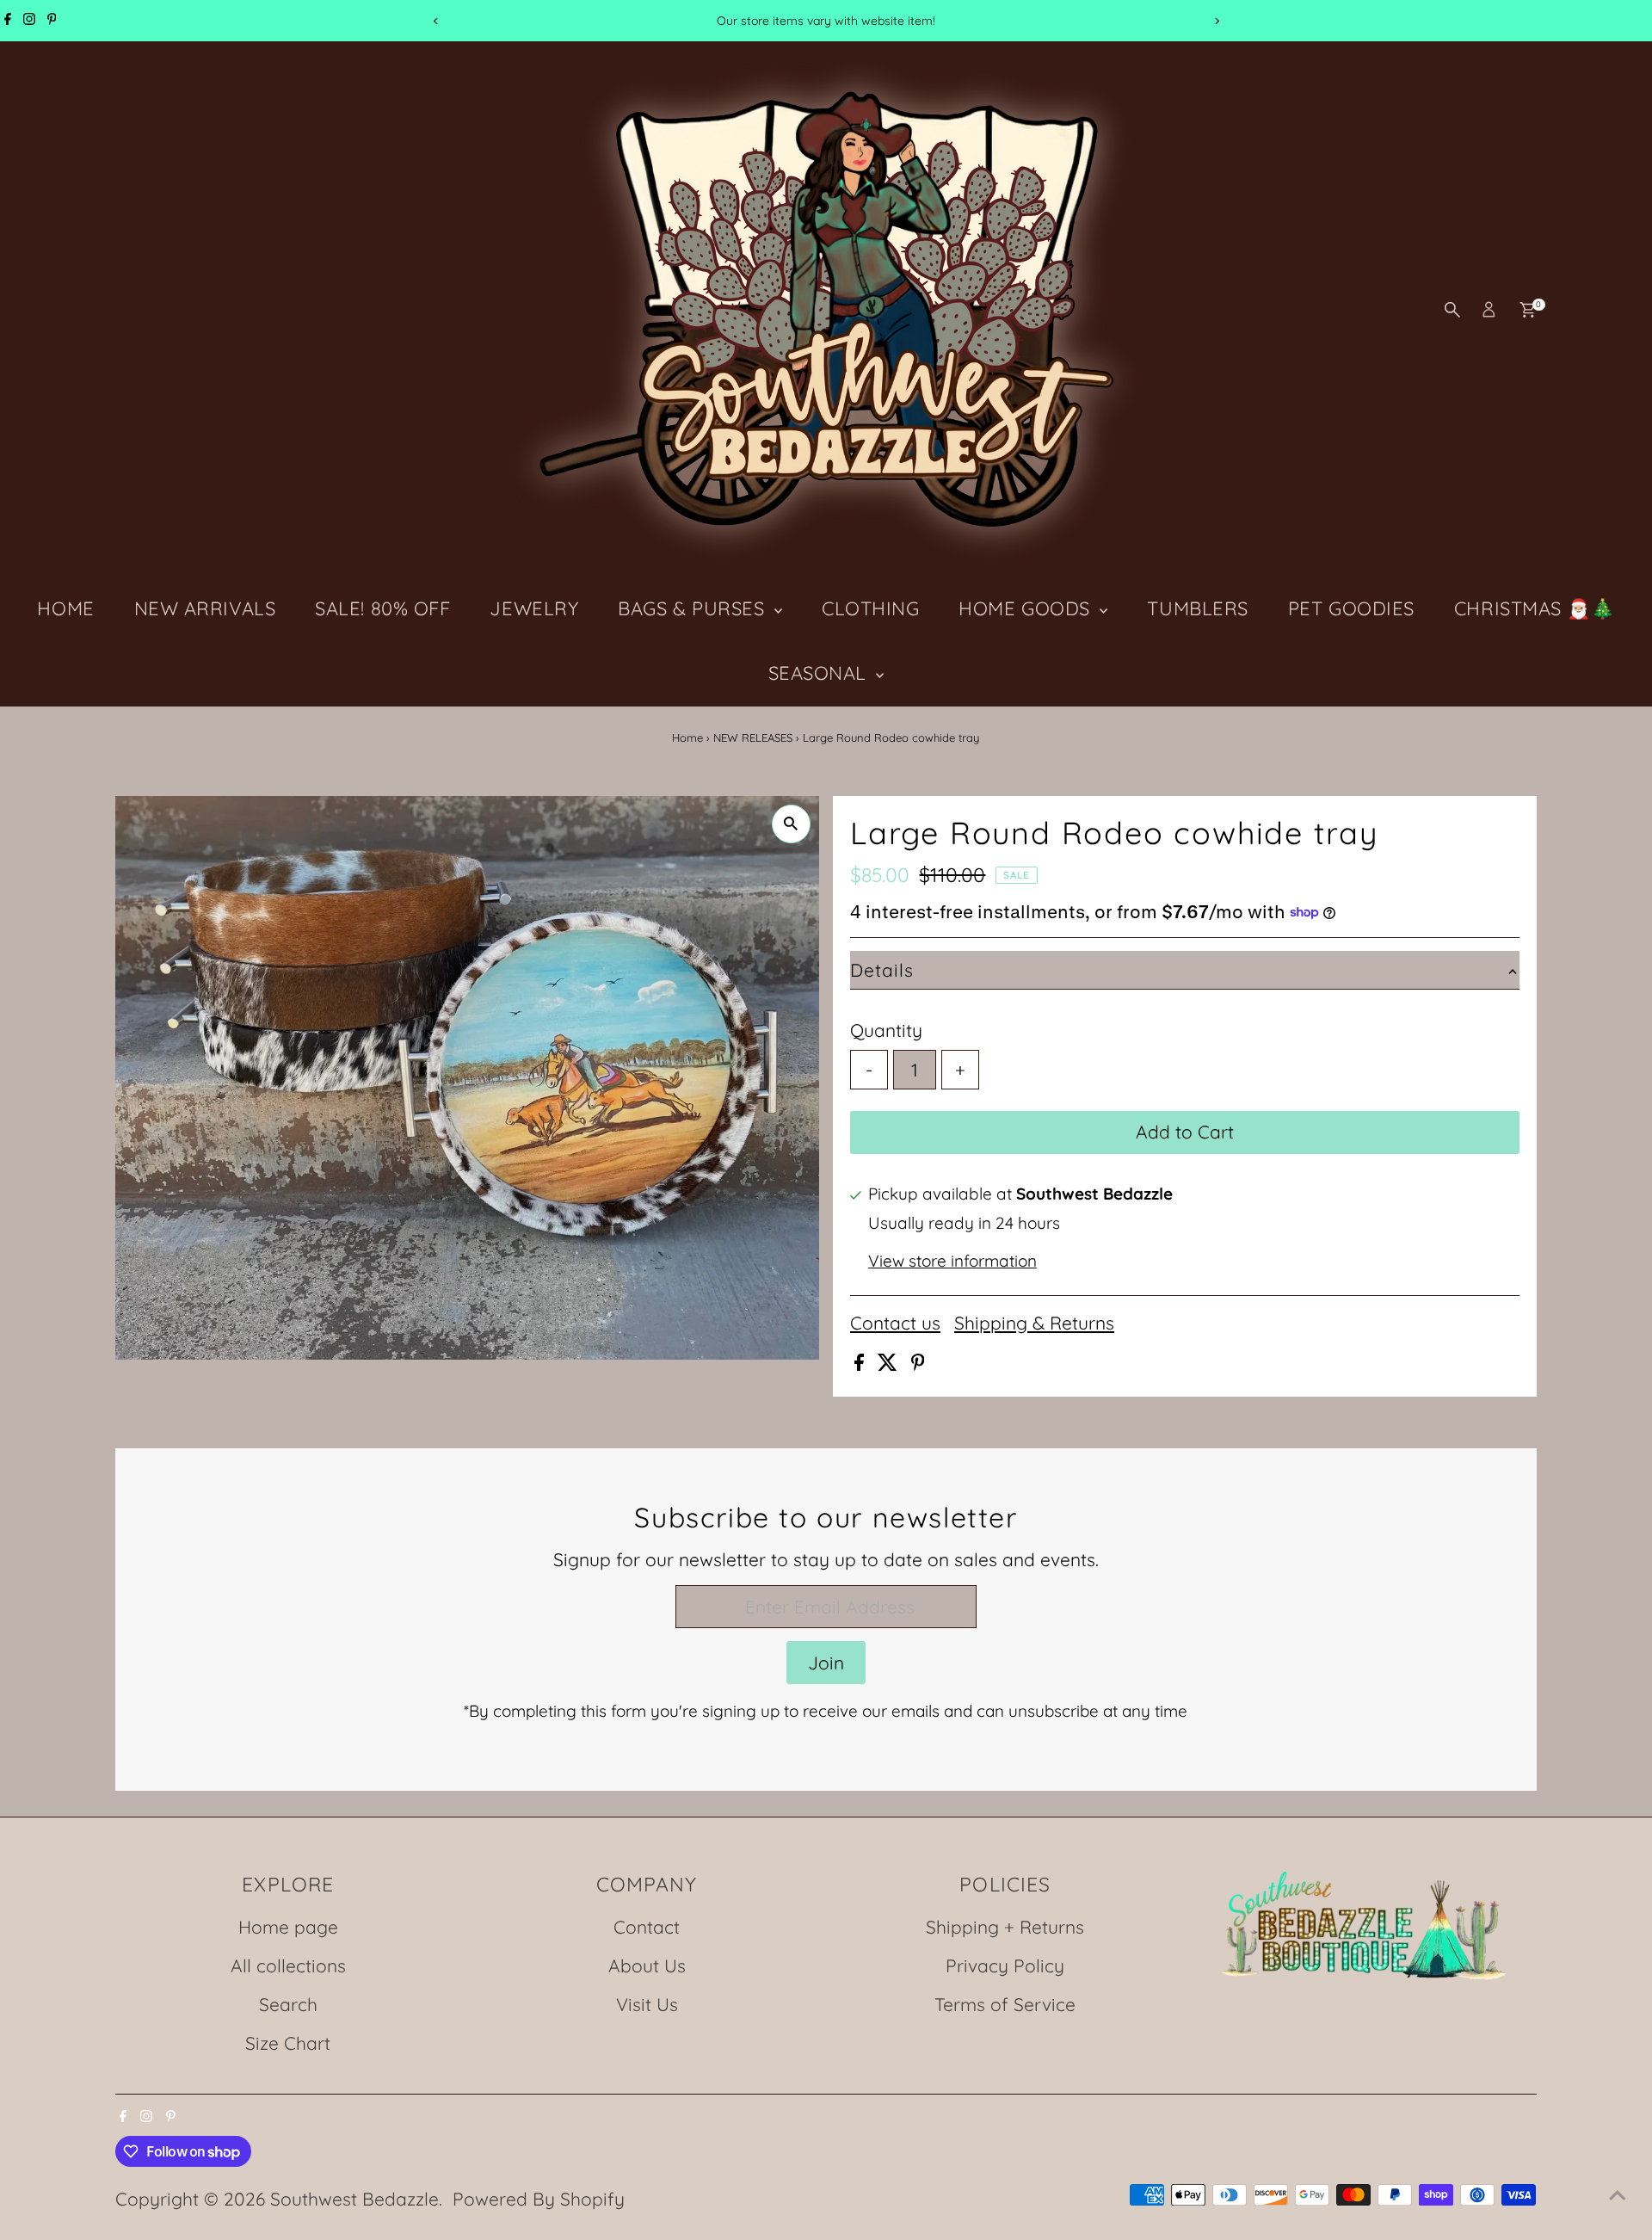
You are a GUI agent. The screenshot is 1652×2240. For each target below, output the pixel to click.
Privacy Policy (1005, 1965)
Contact (647, 1927)
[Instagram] (29, 21)
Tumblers (1197, 608)
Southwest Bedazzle (354, 2199)
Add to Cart (1185, 1132)
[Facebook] (8, 21)
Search (288, 2004)
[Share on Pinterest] (918, 1364)
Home (687, 737)
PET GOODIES (1351, 608)
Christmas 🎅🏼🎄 (1535, 608)
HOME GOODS (1027, 608)
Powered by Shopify (539, 2199)
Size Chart (288, 2043)
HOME (65, 608)
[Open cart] (1528, 310)
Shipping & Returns (1034, 1323)
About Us (647, 1965)
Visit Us (647, 2004)
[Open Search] (1452, 310)
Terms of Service (1005, 2004)
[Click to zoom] (791, 824)
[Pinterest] (52, 21)
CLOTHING (870, 608)
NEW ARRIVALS (205, 608)
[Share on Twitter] (890, 1364)
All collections (288, 1965)
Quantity (886, 1030)
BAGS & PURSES (694, 608)
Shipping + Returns (1005, 1927)
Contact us (895, 1323)
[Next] (1216, 21)
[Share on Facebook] (862, 1364)
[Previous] (436, 21)
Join (826, 1663)
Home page (288, 1927)
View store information (952, 1261)
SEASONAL (820, 673)
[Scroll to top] (1618, 2193)
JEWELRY (534, 608)
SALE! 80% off (382, 608)
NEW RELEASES (753, 737)
